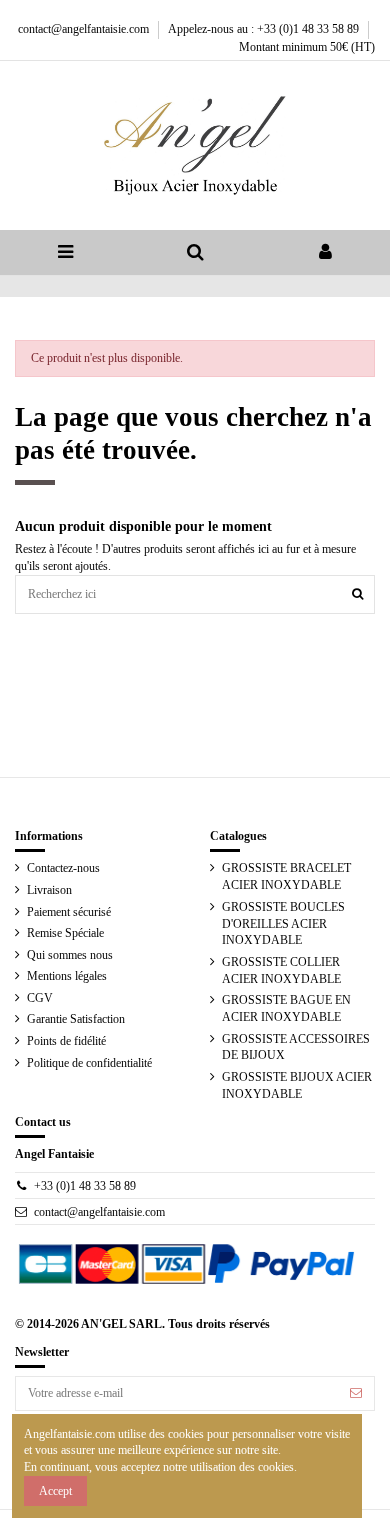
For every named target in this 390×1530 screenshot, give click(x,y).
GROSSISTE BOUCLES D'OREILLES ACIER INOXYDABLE (283, 924)
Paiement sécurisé (69, 912)
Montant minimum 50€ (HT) (307, 47)
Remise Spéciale (65, 933)
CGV (40, 998)
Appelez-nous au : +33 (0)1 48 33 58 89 (265, 29)
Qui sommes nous (70, 955)
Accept (55, 1491)
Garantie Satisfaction (76, 1019)
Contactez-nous (63, 868)
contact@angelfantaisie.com (85, 29)
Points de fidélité (66, 1041)
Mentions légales (67, 976)
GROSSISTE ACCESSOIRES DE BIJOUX (296, 1047)
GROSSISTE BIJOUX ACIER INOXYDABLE (297, 1085)
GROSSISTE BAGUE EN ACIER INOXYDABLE (286, 1008)
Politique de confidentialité (89, 1063)
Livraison (49, 890)
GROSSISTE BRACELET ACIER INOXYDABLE (286, 876)
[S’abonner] (356, 1393)
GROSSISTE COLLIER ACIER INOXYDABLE (281, 970)
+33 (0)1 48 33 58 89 (85, 1186)
